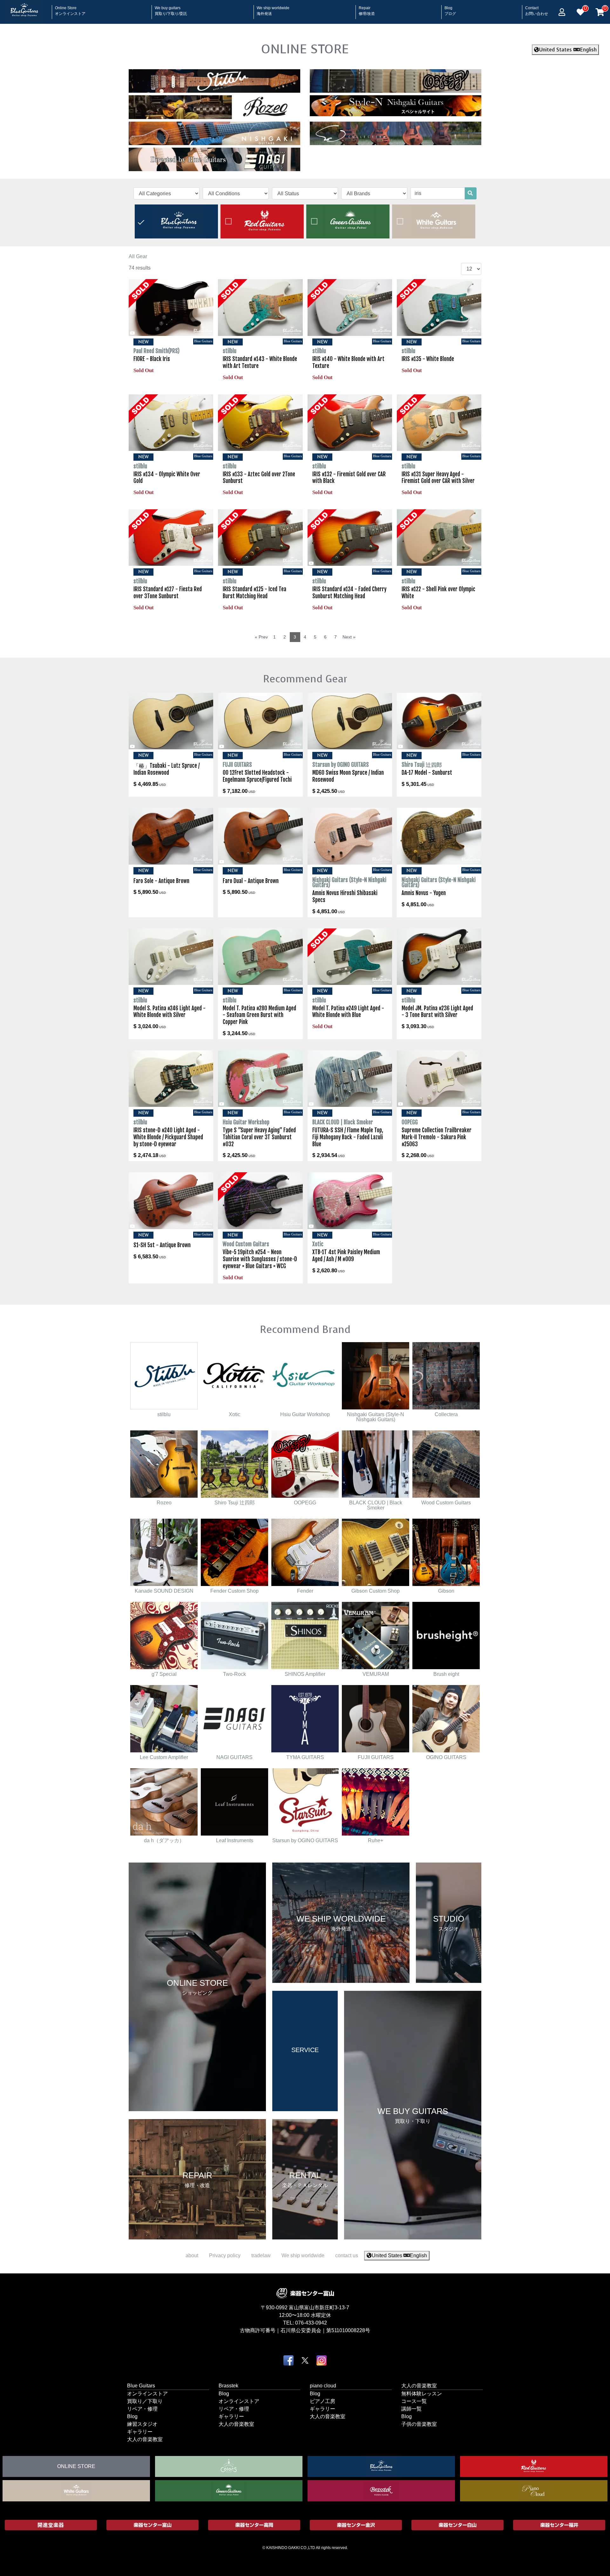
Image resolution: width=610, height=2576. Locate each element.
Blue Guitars (141, 2386)
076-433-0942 (311, 2323)
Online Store (70, 9)
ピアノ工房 (322, 2401)
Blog (450, 9)
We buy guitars (171, 9)
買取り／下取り (145, 2401)
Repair (367, 9)
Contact (537, 9)
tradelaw (261, 2255)
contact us (347, 2255)
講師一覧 (411, 2409)
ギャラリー (140, 2432)
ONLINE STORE (305, 49)
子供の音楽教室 (419, 2424)
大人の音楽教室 (145, 2439)
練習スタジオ (142, 2424)
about (192, 2255)
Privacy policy (225, 2255)
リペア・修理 (142, 2409)
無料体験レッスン (422, 2394)
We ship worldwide (273, 9)
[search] (470, 193)
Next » (349, 637)
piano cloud (323, 2386)
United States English (568, 50)
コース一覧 (414, 2401)
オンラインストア (147, 2394)
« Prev (261, 637)
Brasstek (228, 2386)
